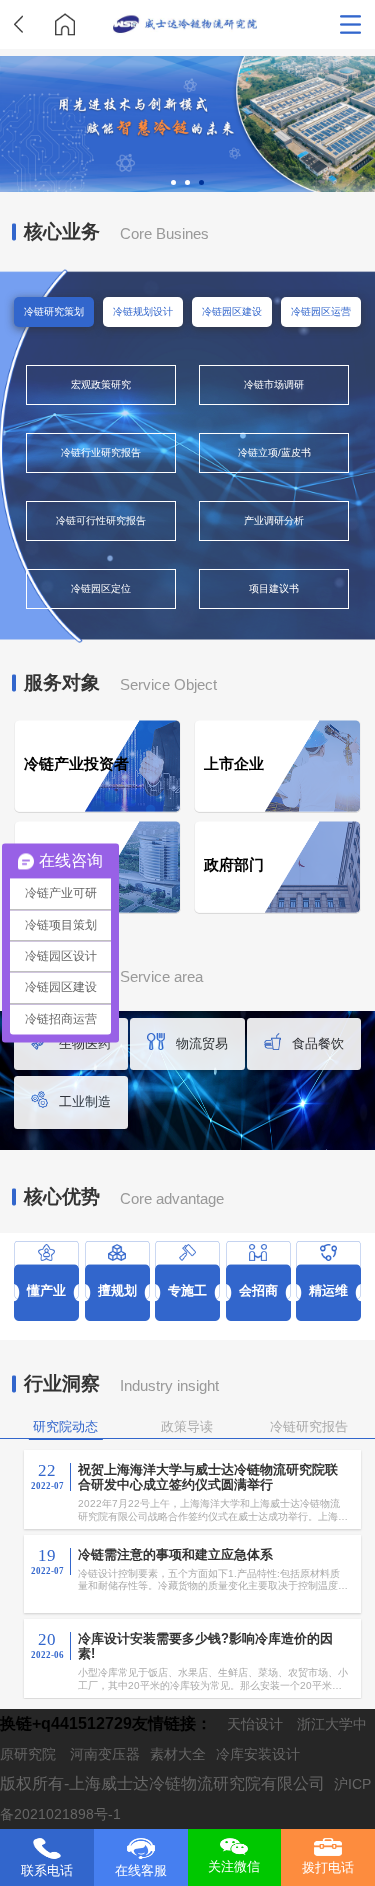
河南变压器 (105, 1754)
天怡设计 (255, 1724)
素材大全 (178, 1754)
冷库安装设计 (258, 1754)
